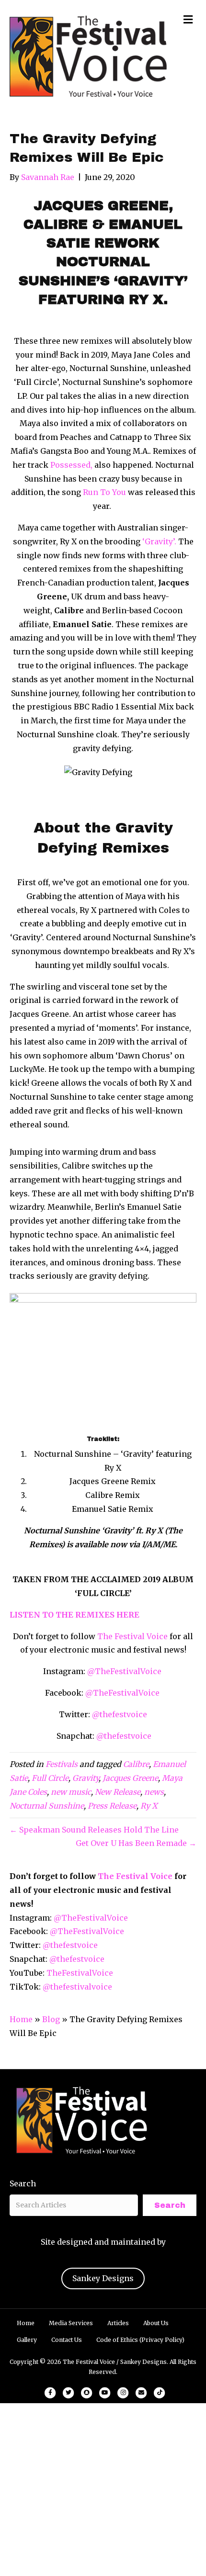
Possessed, (71, 465)
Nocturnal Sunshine (47, 1806)
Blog (51, 2019)
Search (23, 2183)
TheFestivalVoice (80, 1973)
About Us (156, 2323)
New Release (118, 1792)
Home (21, 2019)
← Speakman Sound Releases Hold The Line (94, 1830)
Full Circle (50, 1778)
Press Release (112, 1806)
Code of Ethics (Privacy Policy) (140, 2340)
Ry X (149, 1806)
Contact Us (67, 2340)
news (154, 1792)
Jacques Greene (130, 1778)
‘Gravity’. (158, 541)
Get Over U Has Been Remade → (136, 1843)
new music (71, 1792)
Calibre (136, 1764)
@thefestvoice (120, 1714)
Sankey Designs (103, 2278)
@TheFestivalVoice (124, 1671)
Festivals (62, 1764)
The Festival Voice (132, 1636)
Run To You (104, 492)
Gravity (86, 1778)
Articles (118, 2323)
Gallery (27, 2340)
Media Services (71, 2323)
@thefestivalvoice (77, 1987)
